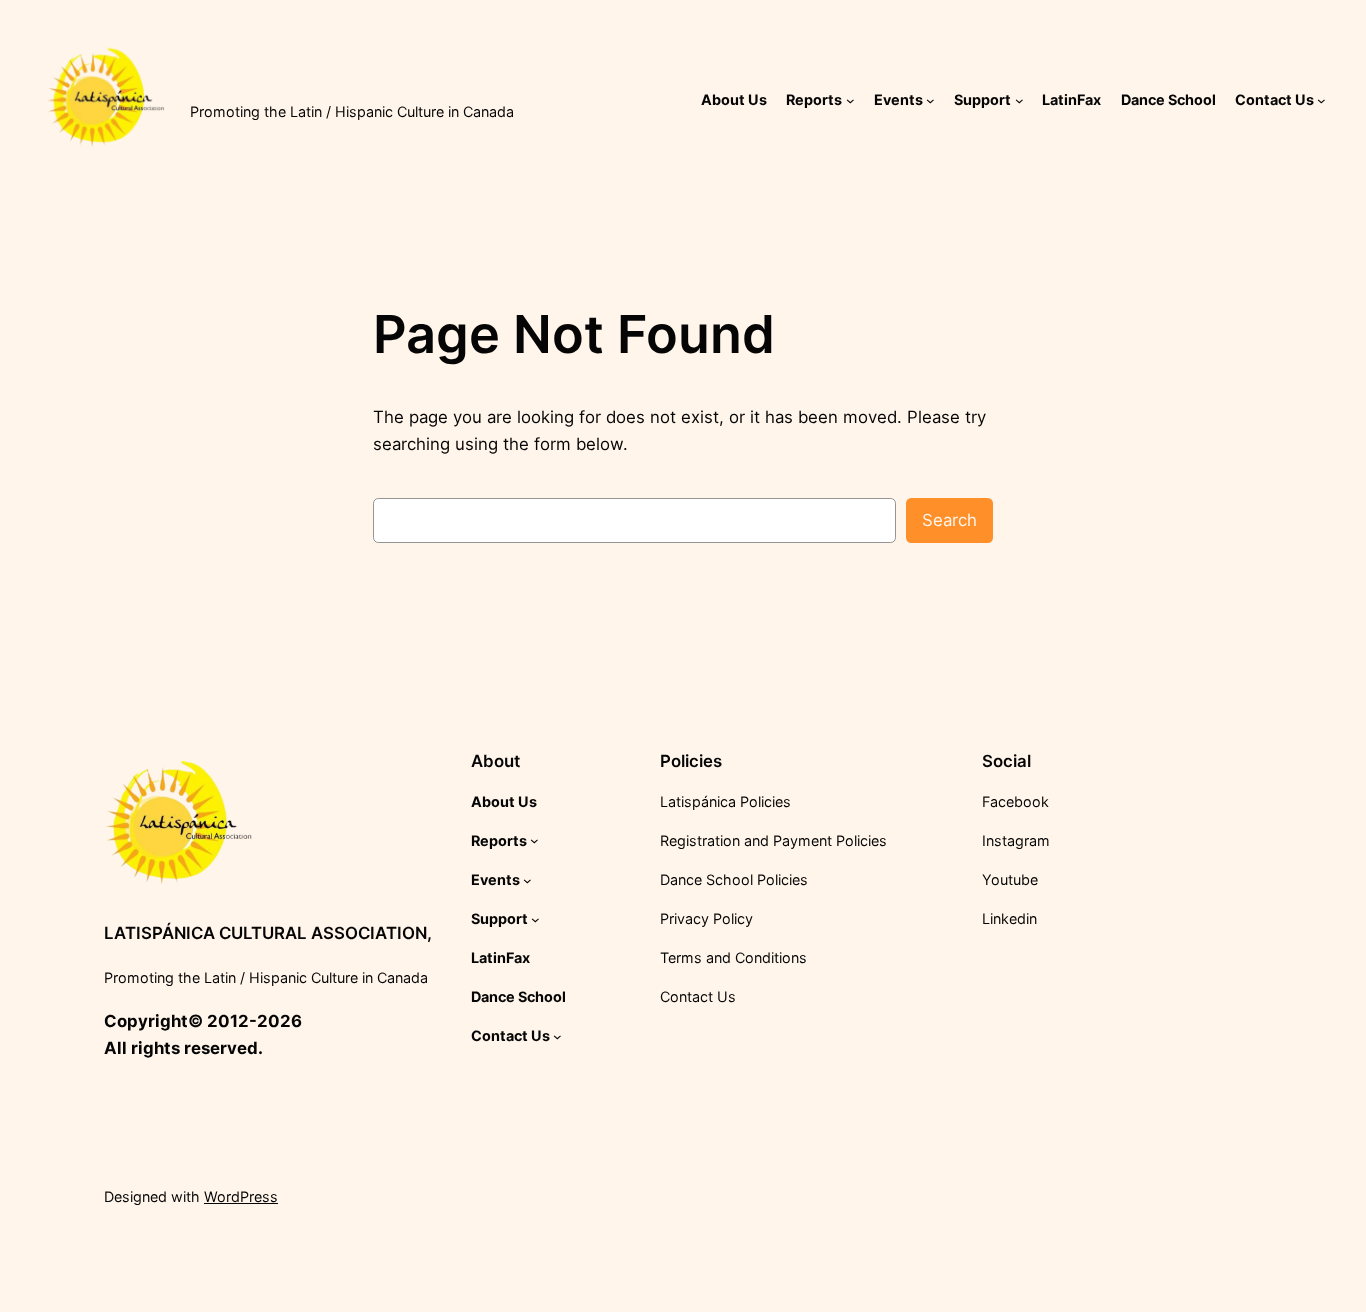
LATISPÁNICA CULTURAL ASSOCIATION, (354, 86)
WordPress (241, 1196)
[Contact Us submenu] (1321, 100)
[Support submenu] (1019, 100)
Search (949, 520)
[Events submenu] (930, 100)
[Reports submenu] (850, 100)
